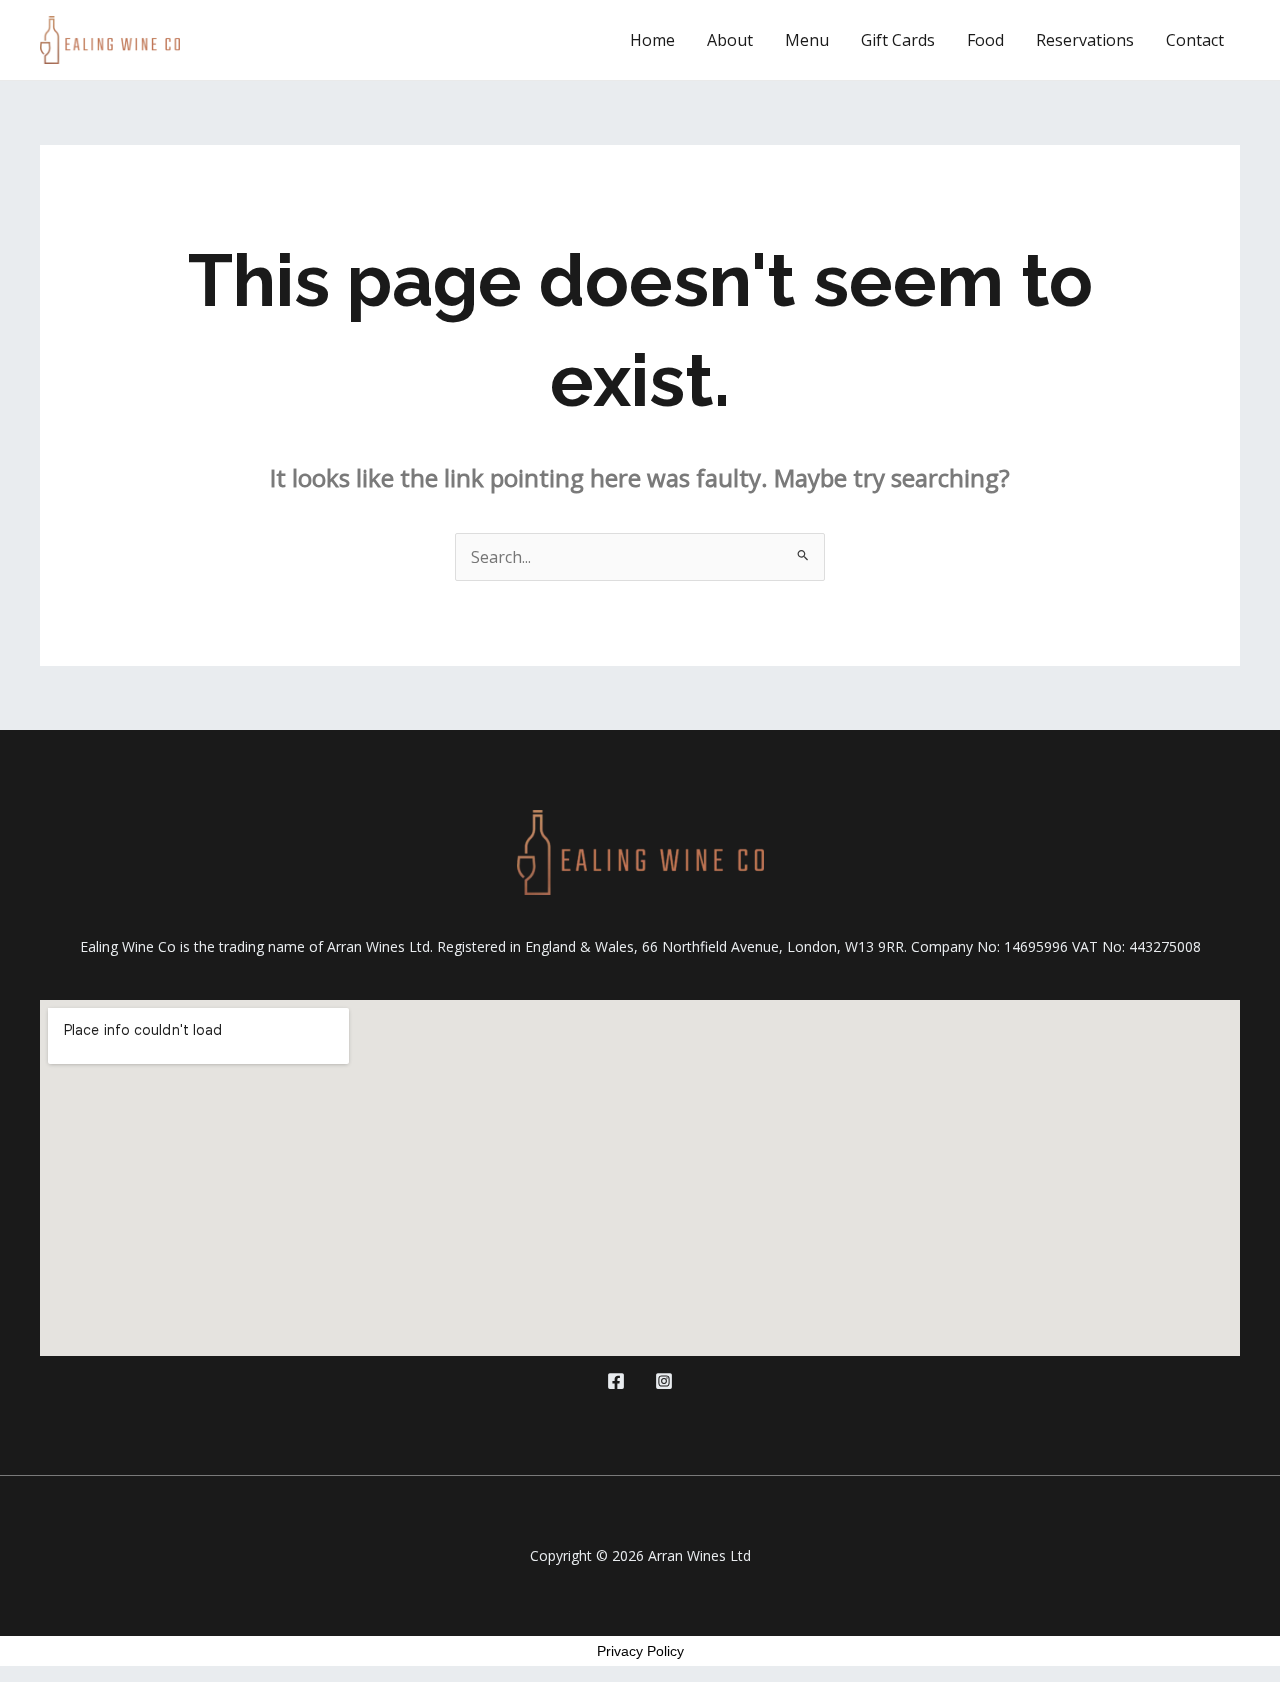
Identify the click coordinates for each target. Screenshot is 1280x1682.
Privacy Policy (640, 1651)
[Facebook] (616, 1381)
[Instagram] (664, 1381)
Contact (1195, 40)
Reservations (1085, 40)
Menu (807, 40)
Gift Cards (898, 40)
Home (652, 40)
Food (985, 40)
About (730, 40)
